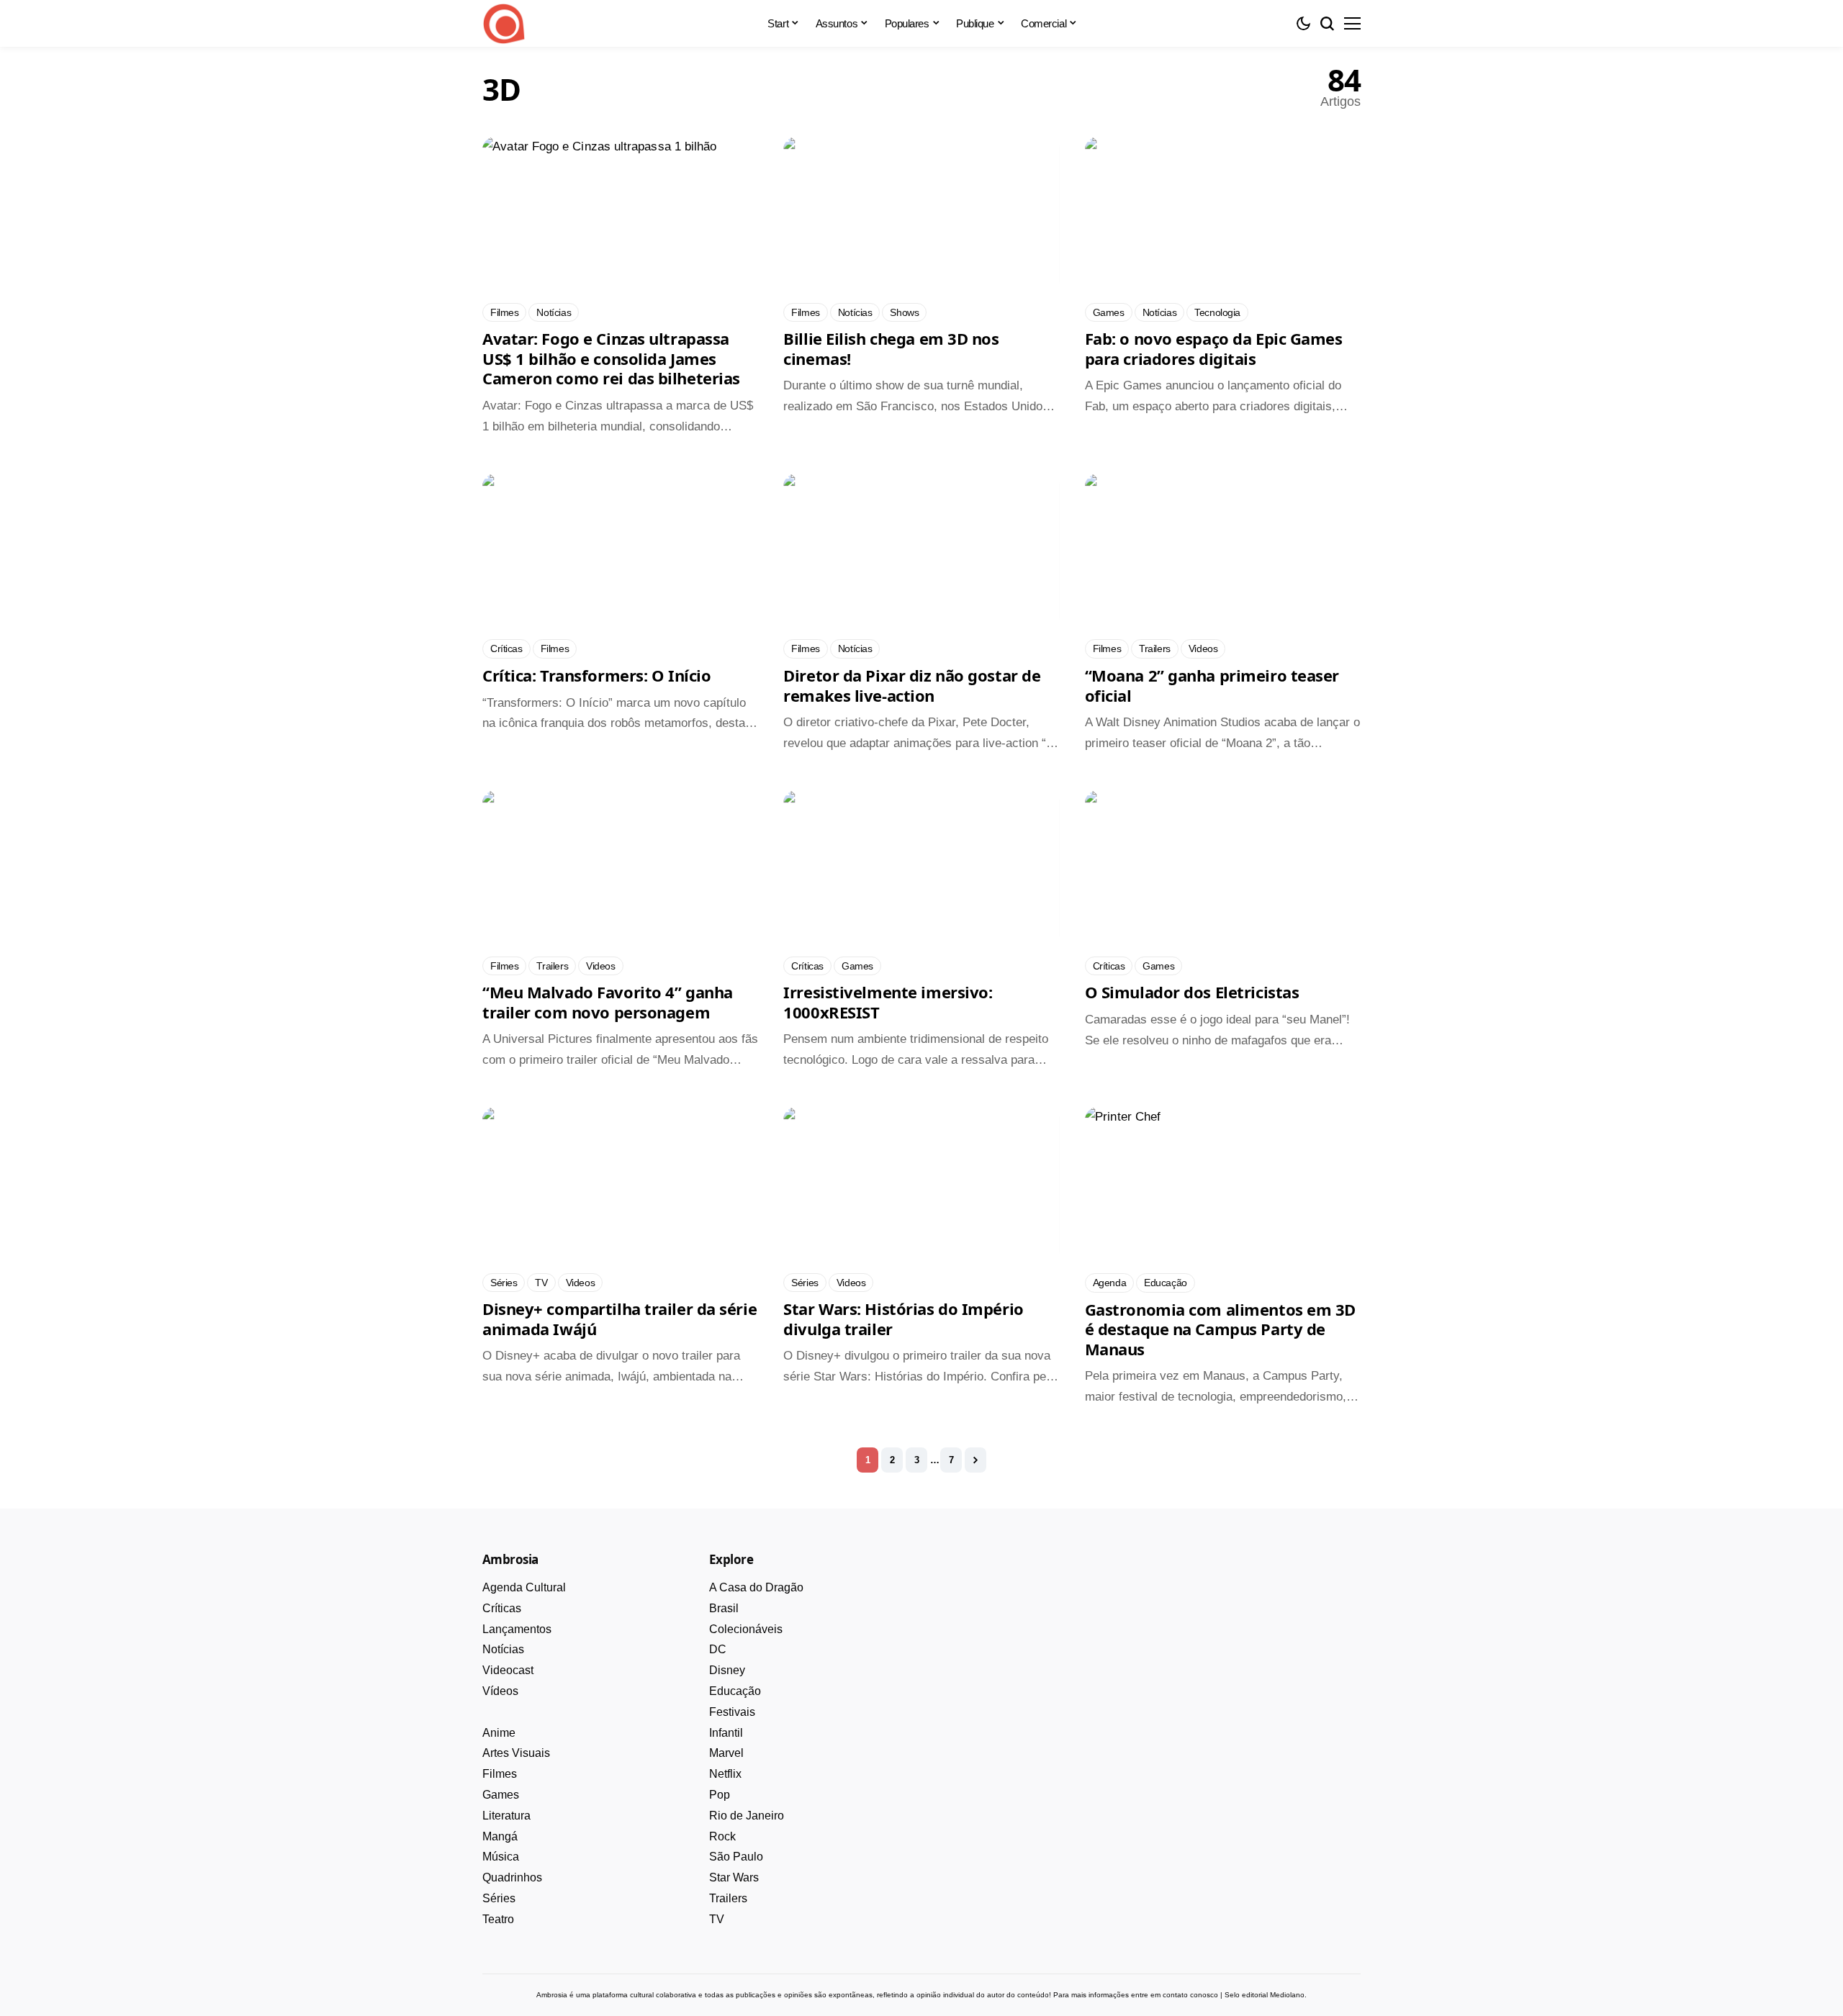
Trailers (728, 1898)
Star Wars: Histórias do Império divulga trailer (903, 1319)
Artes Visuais (516, 1753)
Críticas (502, 1608)
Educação (735, 1691)
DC (718, 1649)
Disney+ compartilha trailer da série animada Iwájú (619, 1319)
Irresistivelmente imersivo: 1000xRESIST (888, 1002)
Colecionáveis (746, 1629)
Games (501, 1795)
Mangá (500, 1836)
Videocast (508, 1670)
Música (501, 1857)
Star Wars (734, 1877)
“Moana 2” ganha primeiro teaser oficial (1212, 685)
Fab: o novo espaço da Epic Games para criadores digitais (1214, 348)
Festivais (732, 1712)
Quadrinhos (512, 1877)
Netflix (725, 1774)
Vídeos (500, 1691)
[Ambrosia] (504, 24)
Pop (720, 1795)
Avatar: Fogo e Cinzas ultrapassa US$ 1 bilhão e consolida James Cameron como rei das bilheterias (611, 358)
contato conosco (1190, 1995)
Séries (499, 1898)
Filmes (500, 1774)
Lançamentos (517, 1629)
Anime (499, 1733)
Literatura (506, 1816)
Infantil (726, 1733)
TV (717, 1919)
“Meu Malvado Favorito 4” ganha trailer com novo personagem (608, 1002)
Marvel (726, 1753)
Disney (727, 1670)
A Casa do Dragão (756, 1587)
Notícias (503, 1649)
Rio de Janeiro (747, 1816)
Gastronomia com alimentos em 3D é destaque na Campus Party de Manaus (1220, 1329)
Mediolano (1287, 1995)
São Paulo (736, 1857)
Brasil (724, 1608)
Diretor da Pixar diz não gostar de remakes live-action (912, 685)
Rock (722, 1836)
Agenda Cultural (524, 1587)
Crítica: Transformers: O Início (596, 675)
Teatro (498, 1919)
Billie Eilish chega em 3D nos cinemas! (891, 348)
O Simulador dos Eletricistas (1192, 992)
